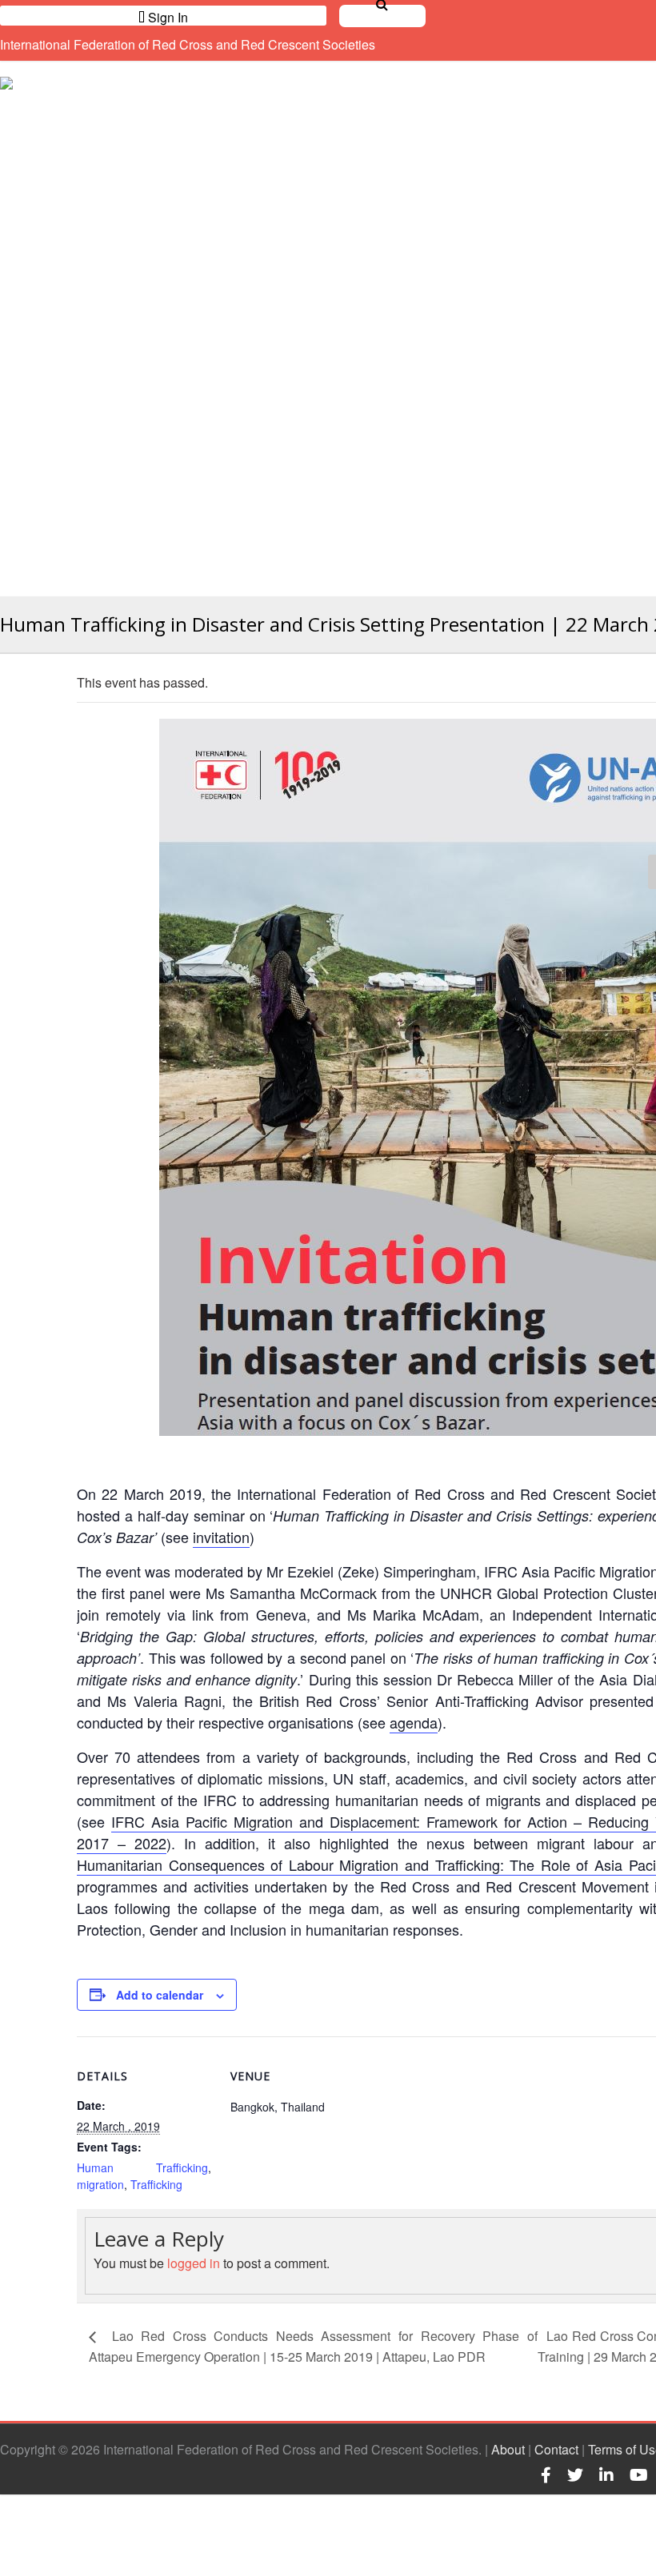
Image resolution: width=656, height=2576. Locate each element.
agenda (414, 1722)
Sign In (166, 17)
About (508, 2449)
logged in (194, 2263)
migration (100, 2184)
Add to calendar (160, 1995)
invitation (221, 1537)
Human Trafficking (142, 2167)
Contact (556, 2449)
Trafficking (156, 2184)
